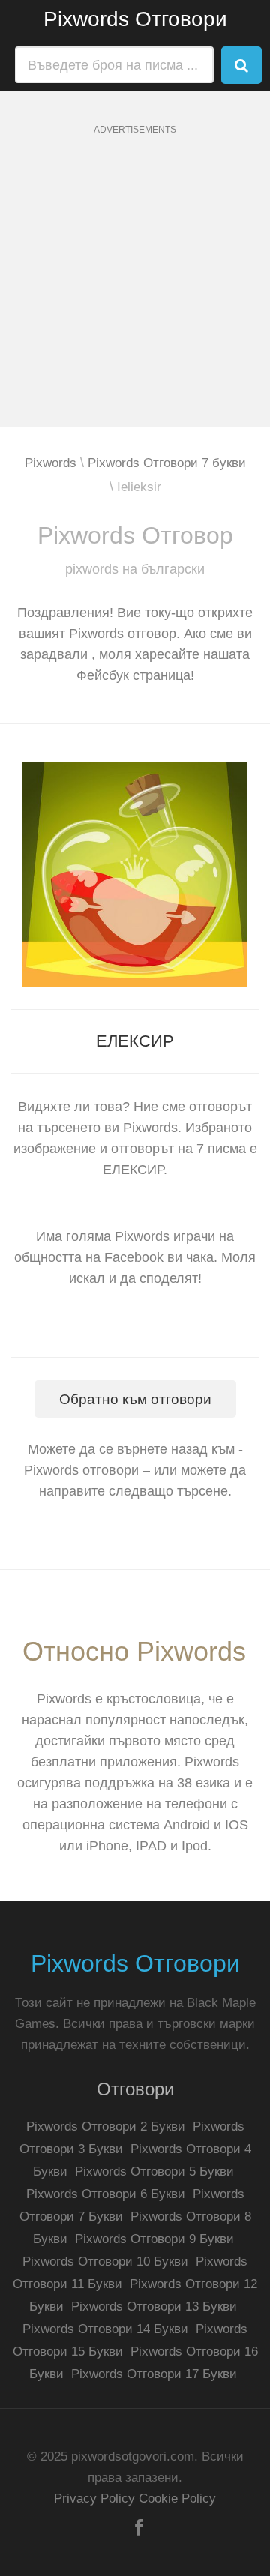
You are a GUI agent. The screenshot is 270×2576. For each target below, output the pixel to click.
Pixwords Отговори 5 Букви (154, 2172)
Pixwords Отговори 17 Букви (154, 2374)
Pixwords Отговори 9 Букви (154, 2239)
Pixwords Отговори (135, 19)
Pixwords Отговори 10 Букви (105, 2261)
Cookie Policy (177, 2498)
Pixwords (51, 463)
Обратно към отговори (135, 1399)
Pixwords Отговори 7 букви (167, 463)
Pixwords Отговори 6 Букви (106, 2194)
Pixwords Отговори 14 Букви (105, 2329)
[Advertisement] (135, 292)
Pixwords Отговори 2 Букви (106, 2127)
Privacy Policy (94, 2498)
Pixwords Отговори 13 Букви (154, 2306)
